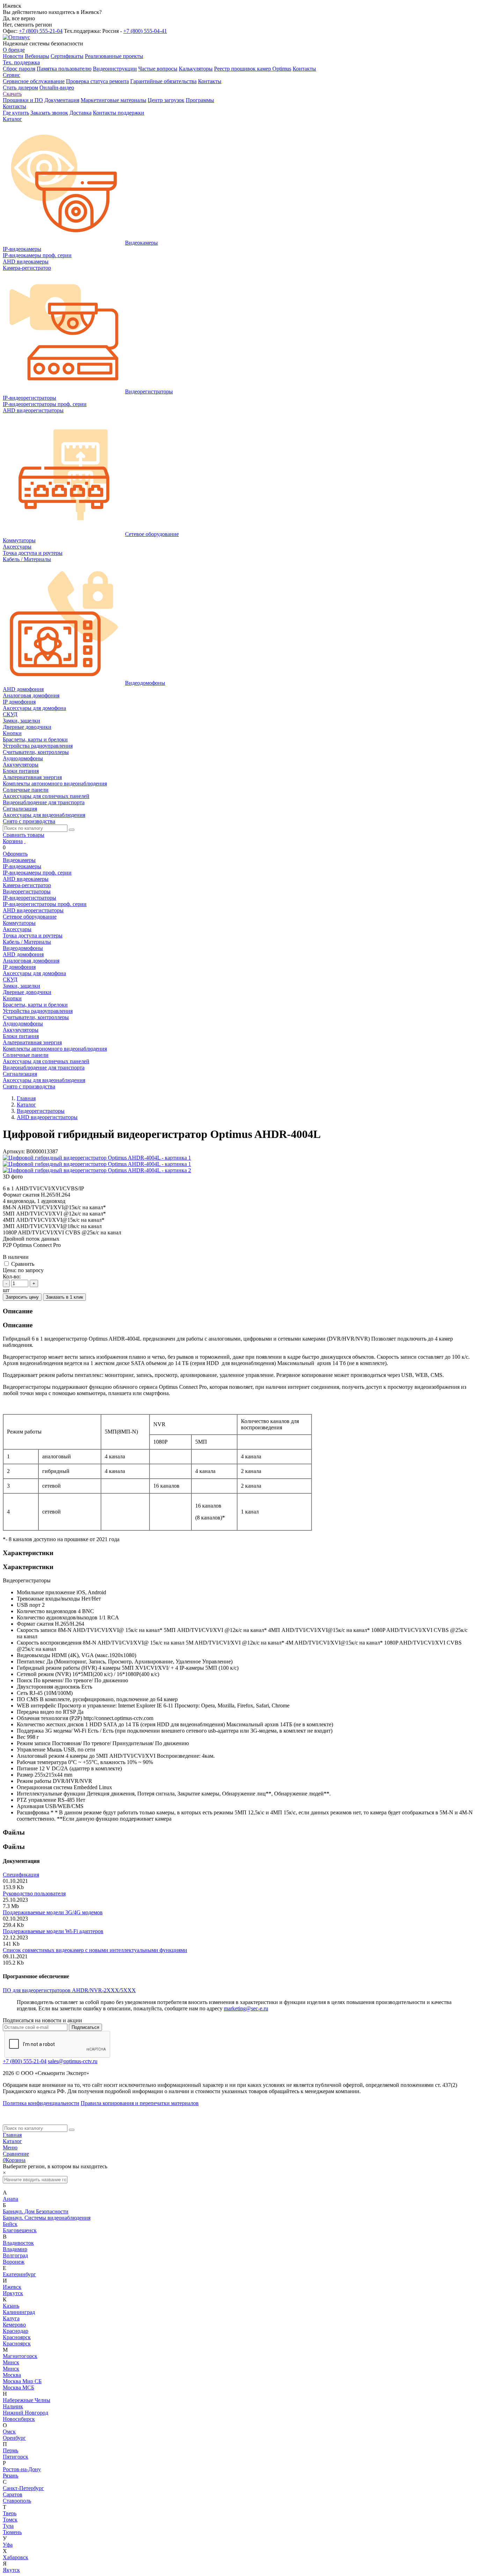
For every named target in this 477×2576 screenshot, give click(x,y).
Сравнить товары (24, 835)
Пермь (10, 2450)
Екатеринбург (19, 2274)
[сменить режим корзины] (25, 841)
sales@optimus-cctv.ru (73, 2061)
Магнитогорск (20, 2356)
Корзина (13, 841)
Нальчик (13, 2406)
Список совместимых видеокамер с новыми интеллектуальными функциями (95, 1950)
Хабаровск (16, 2557)
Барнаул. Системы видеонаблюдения (47, 2218)
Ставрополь (17, 2501)
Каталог (12, 2141)
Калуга (11, 2318)
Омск (9, 2432)
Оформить (15, 854)
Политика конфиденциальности (41, 2103)
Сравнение (16, 2154)
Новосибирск (19, 2419)
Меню (10, 2147)
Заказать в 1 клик (64, 1297)
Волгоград (15, 2255)
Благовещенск (20, 2230)
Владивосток (18, 2243)
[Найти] (72, 830)
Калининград (19, 2312)
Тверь (10, 2513)
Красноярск (17, 2337)
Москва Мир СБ (22, 2381)
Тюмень (12, 2532)
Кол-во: (12, 1276)
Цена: (10, 1270)
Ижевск (12, 2287)
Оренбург (14, 2438)
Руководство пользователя (34, 1893)
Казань (11, 2306)
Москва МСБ (19, 2388)
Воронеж (14, 2262)
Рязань (10, 2476)
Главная (12, 2135)
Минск (11, 2362)
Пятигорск (16, 2457)
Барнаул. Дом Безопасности (36, 2211)
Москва (12, 2375)
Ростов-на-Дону (22, 2469)
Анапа (10, 2199)
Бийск (10, 2224)
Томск (10, 2520)
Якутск (11, 2570)
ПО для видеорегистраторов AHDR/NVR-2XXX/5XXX (69, 1990)
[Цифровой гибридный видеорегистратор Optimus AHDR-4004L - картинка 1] (97, 1158)
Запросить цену (22, 1297)
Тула (8, 2526)
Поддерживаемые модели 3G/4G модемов (53, 1912)
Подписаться (85, 2027)
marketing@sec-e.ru (246, 2008)
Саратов (13, 2494)
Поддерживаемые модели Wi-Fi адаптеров (53, 1931)
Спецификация (21, 1875)
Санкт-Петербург (23, 2488)
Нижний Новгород (25, 2413)
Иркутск (13, 2293)
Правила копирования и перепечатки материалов (140, 2103)
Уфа (8, 2545)
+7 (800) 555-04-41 (145, 31)
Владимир (15, 2249)
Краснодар (16, 2331)
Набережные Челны (27, 2400)
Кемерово (14, 2325)
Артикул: (14, 1151)
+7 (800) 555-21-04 (41, 31)
